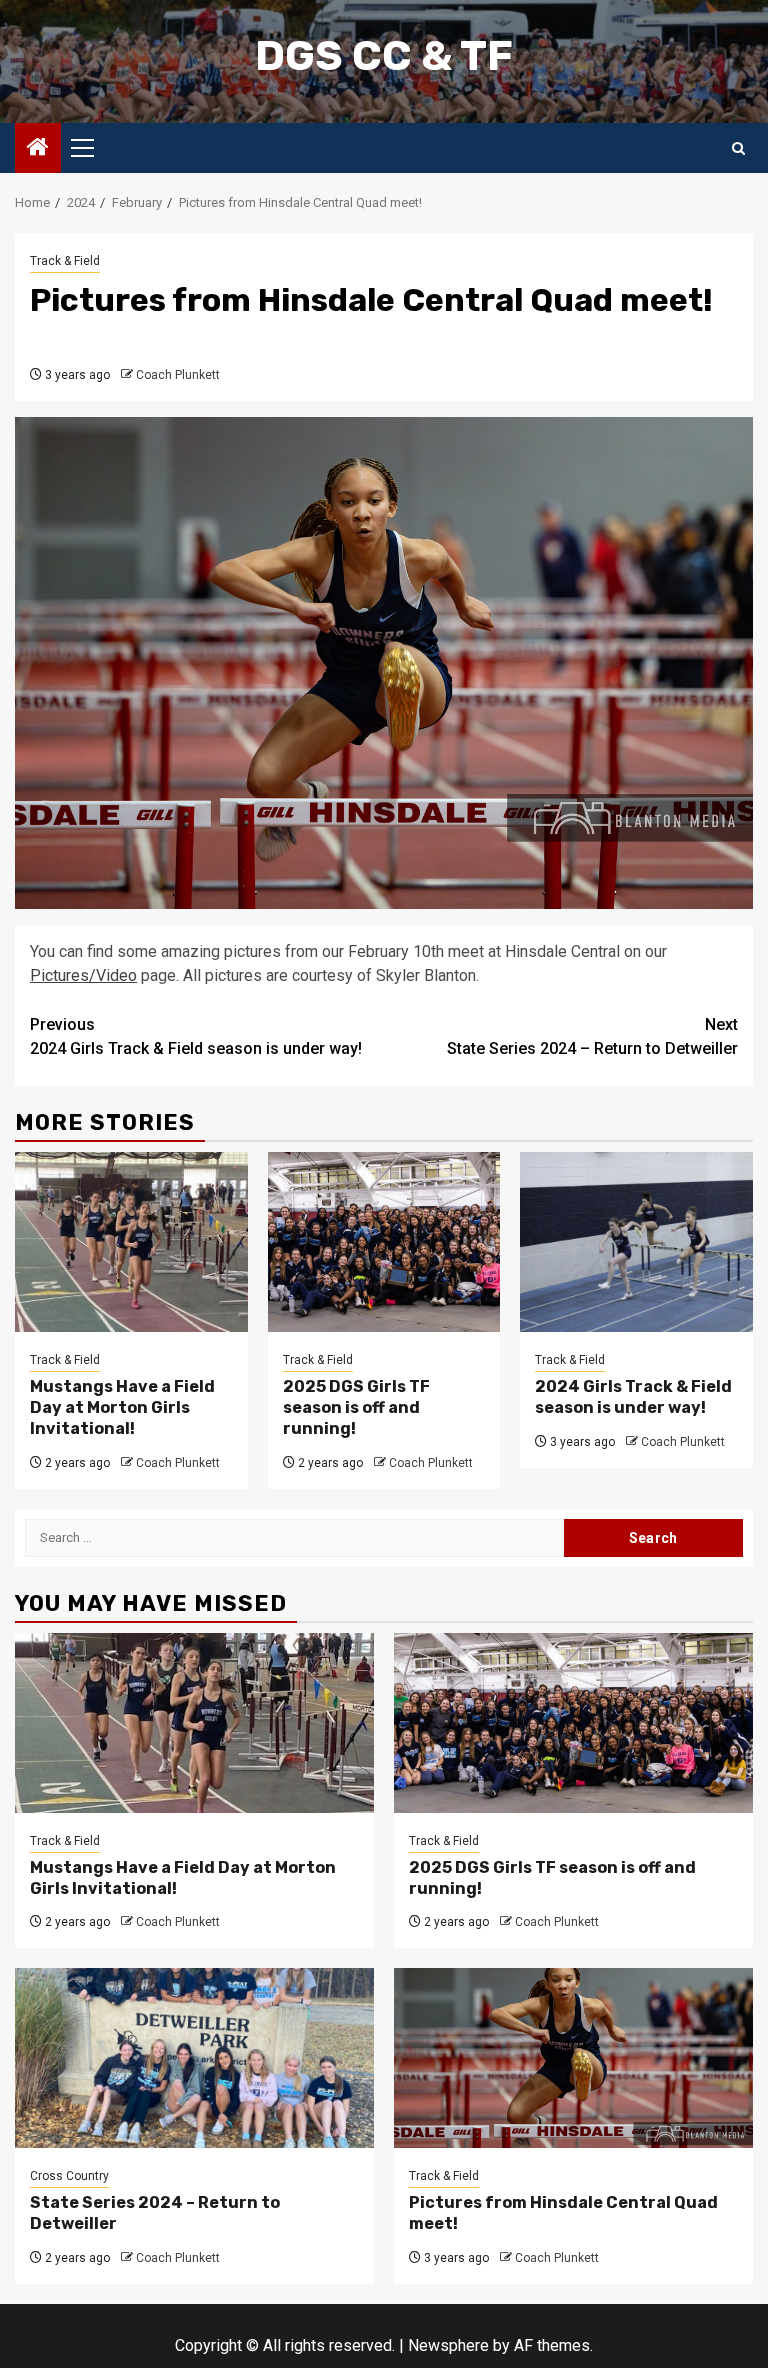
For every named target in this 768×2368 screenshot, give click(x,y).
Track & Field (65, 261)
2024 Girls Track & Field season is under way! (196, 1036)
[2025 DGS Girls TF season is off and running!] (384, 1242)
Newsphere (448, 2345)
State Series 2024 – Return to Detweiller (592, 1036)
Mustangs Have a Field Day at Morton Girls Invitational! (122, 1407)
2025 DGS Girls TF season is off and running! (356, 1407)
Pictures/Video (83, 975)
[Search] (738, 148)
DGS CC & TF (384, 56)
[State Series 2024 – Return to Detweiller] (194, 2058)
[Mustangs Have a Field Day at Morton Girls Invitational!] (131, 1242)
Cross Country (69, 2176)
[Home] (38, 149)
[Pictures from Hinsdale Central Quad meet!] (573, 2058)
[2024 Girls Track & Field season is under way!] (636, 1242)
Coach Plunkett (178, 375)
